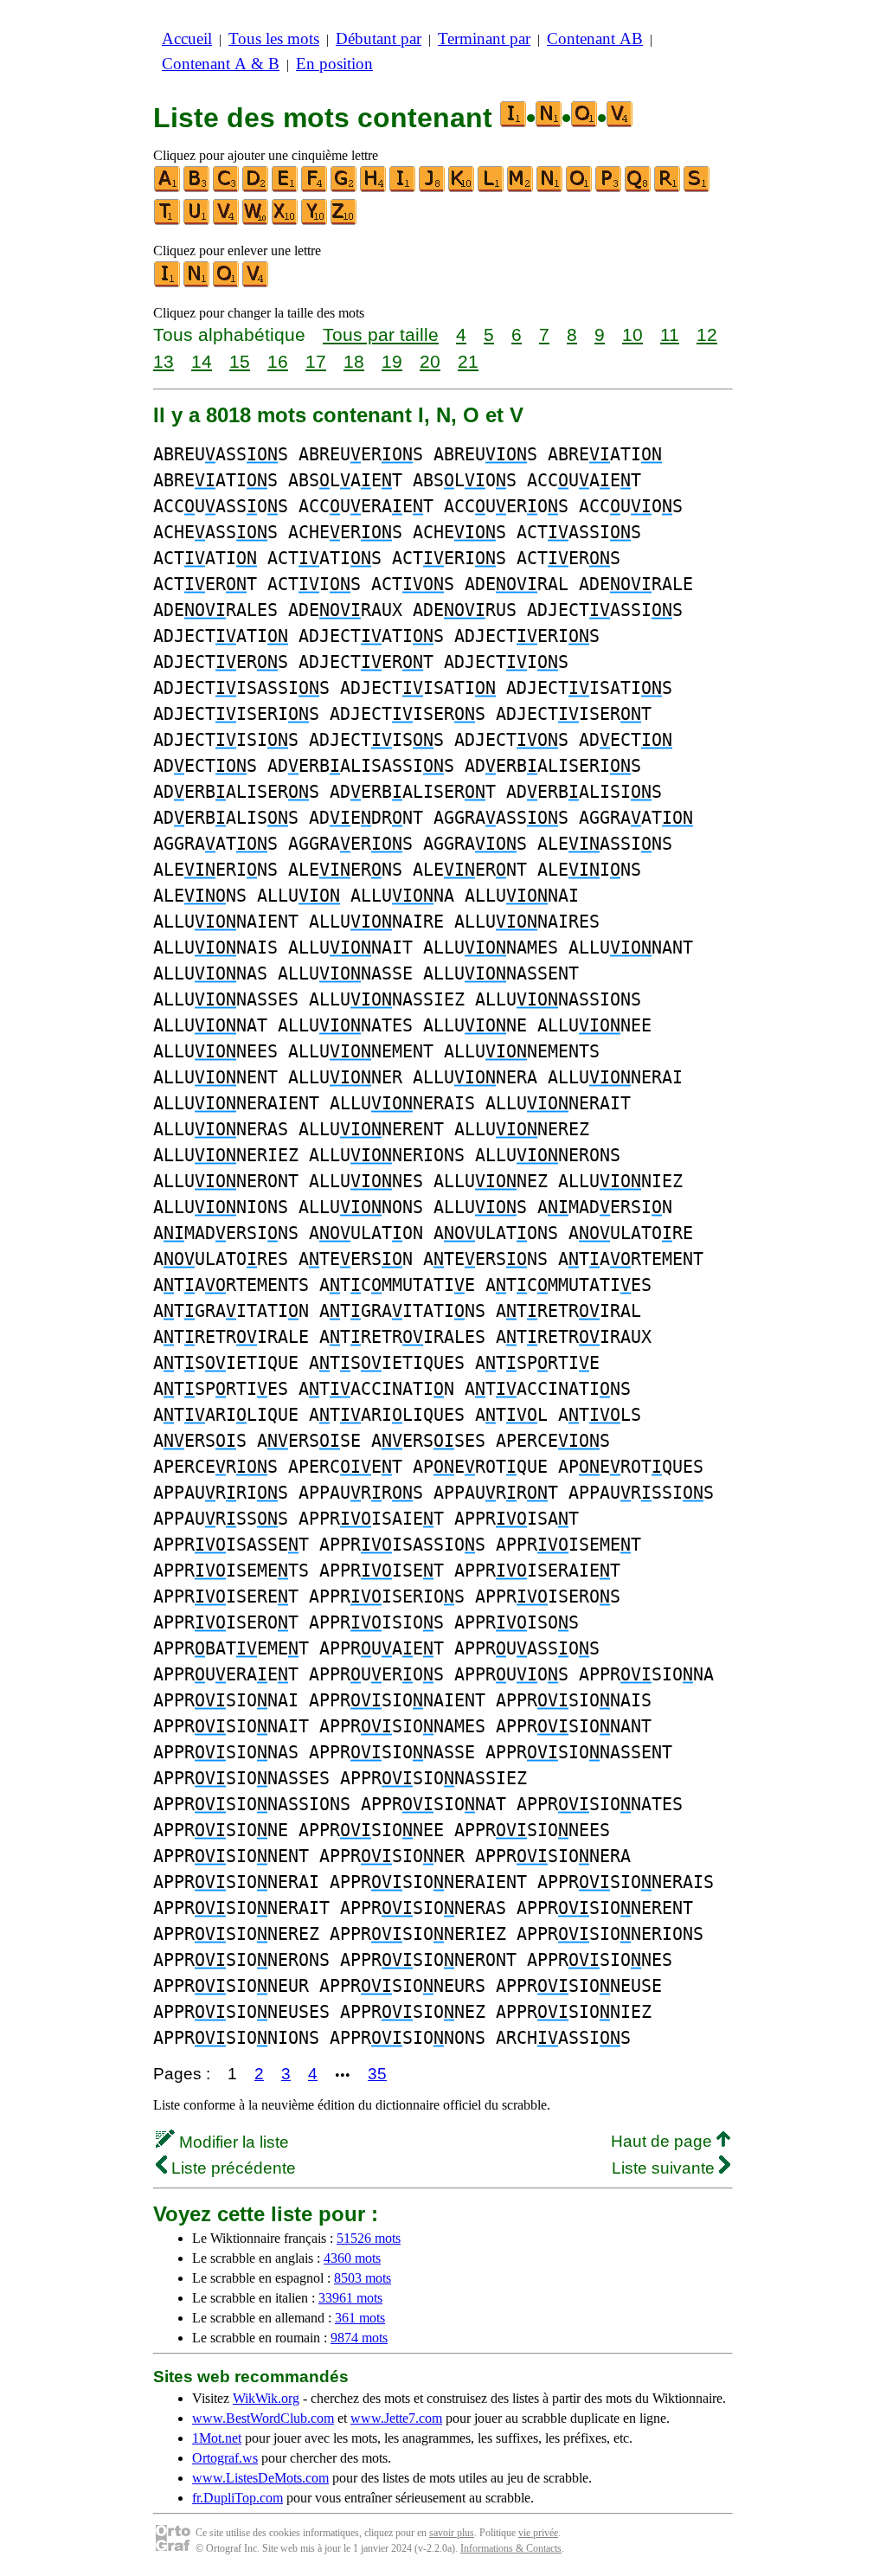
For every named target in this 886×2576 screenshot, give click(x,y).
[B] (197, 188)
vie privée (538, 2533)
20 (430, 361)
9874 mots (359, 2338)
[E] (286, 188)
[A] (168, 188)
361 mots (360, 2318)
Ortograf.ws (225, 2458)
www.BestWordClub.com (263, 2418)
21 (468, 361)
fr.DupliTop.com (238, 2498)
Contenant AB (595, 39)
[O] (580, 188)
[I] (403, 188)
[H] (374, 188)
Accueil (187, 39)
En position (334, 64)
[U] (197, 221)
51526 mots (369, 2238)
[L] (491, 188)
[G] (344, 188)
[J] (433, 188)
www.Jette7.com (396, 2418)
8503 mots (363, 2278)
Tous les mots (274, 39)
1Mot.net (217, 2438)
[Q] (639, 188)
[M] (521, 188)
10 (632, 334)
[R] (668, 188)
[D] (256, 188)
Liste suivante (665, 2168)
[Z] (344, 221)
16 (278, 361)
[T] (168, 221)
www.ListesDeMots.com (260, 2478)
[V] (227, 221)
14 (202, 361)
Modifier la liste (232, 2142)
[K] (462, 188)
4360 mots (352, 2258)
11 (670, 334)
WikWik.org (266, 2398)
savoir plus (452, 2533)
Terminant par (484, 39)
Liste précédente (231, 2168)
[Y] (315, 221)
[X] (286, 221)
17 (316, 361)
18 (354, 361)
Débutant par (379, 39)
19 (392, 361)
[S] (697, 188)
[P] (609, 188)
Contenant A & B (221, 64)
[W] (256, 221)
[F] (315, 188)
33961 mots (350, 2298)
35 (377, 2074)
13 (164, 361)
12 (707, 334)
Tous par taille (381, 334)
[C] (227, 188)
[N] (550, 188)
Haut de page (664, 2141)
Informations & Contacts (511, 2548)
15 (240, 361)
